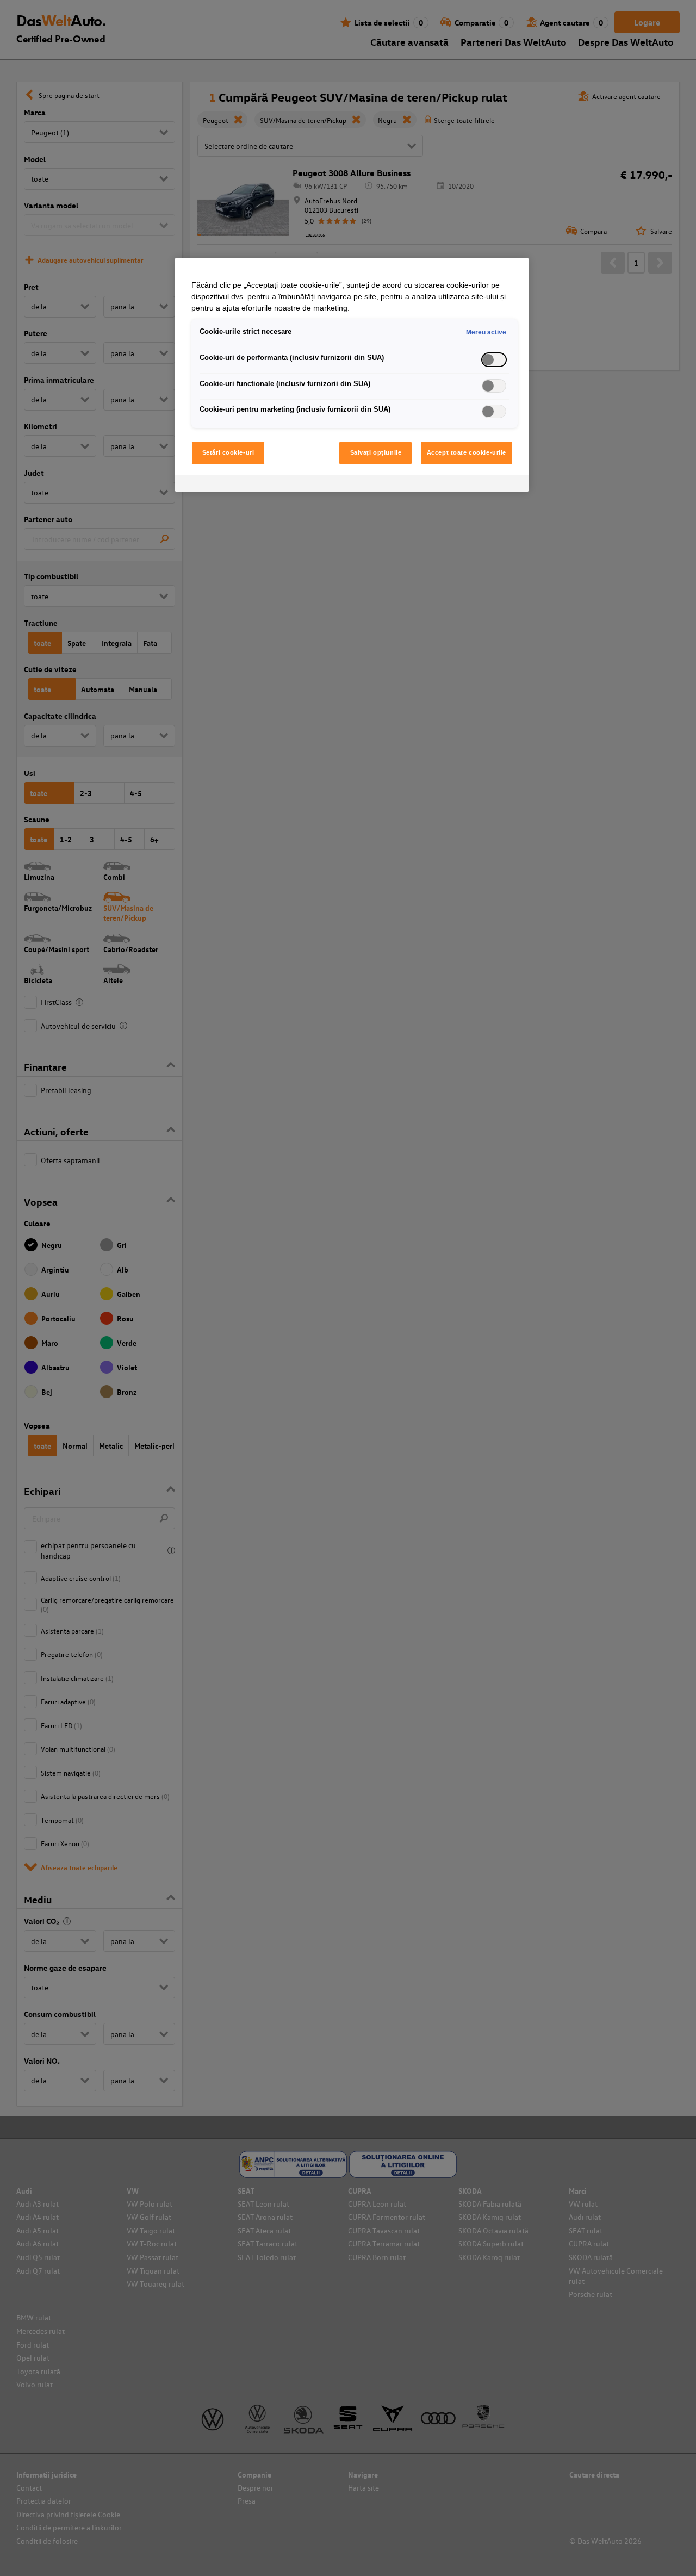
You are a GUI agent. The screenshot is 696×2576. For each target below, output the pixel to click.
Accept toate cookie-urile (467, 452)
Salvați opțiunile (376, 452)
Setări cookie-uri (228, 452)
